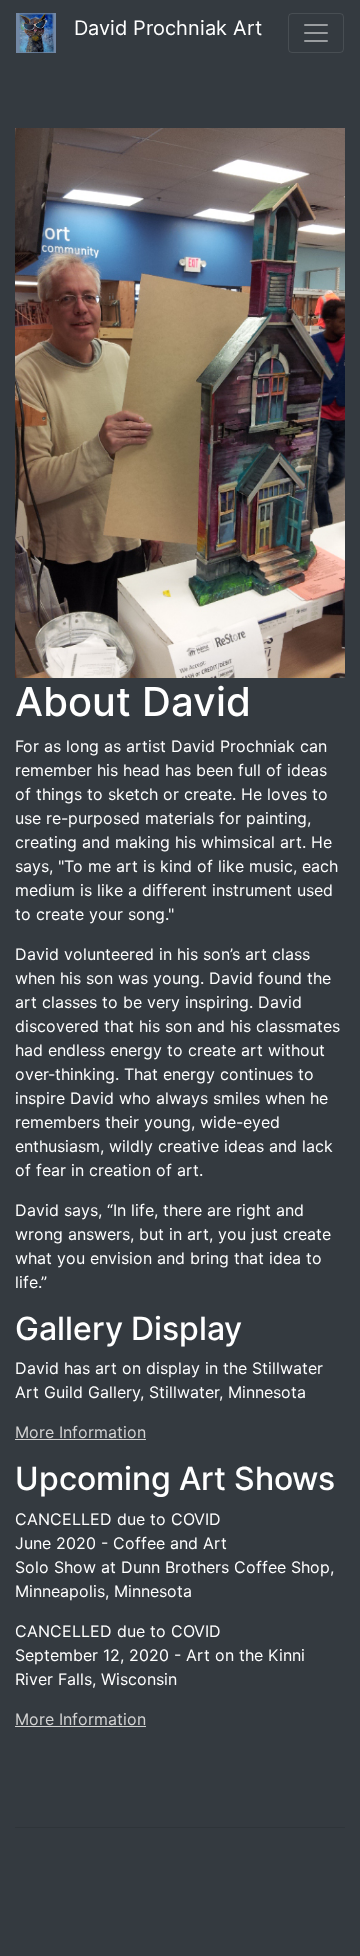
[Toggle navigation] (316, 33)
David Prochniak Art (159, 28)
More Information (80, 1432)
